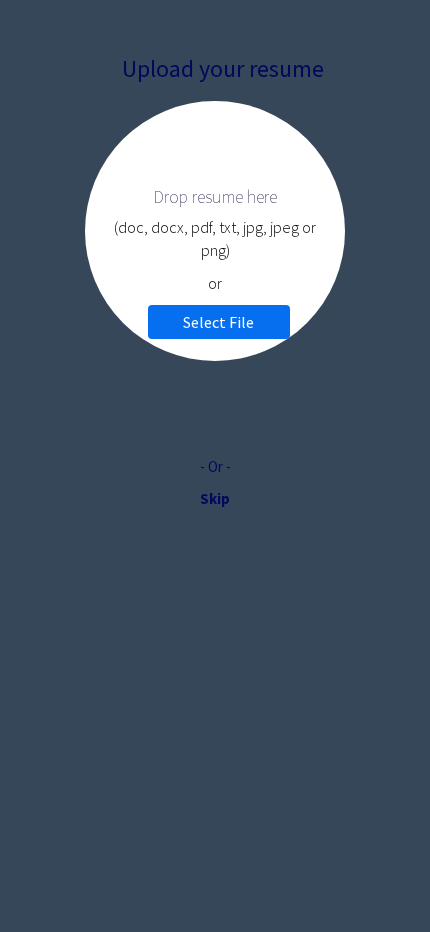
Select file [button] (218, 322)
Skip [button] (215, 498)
